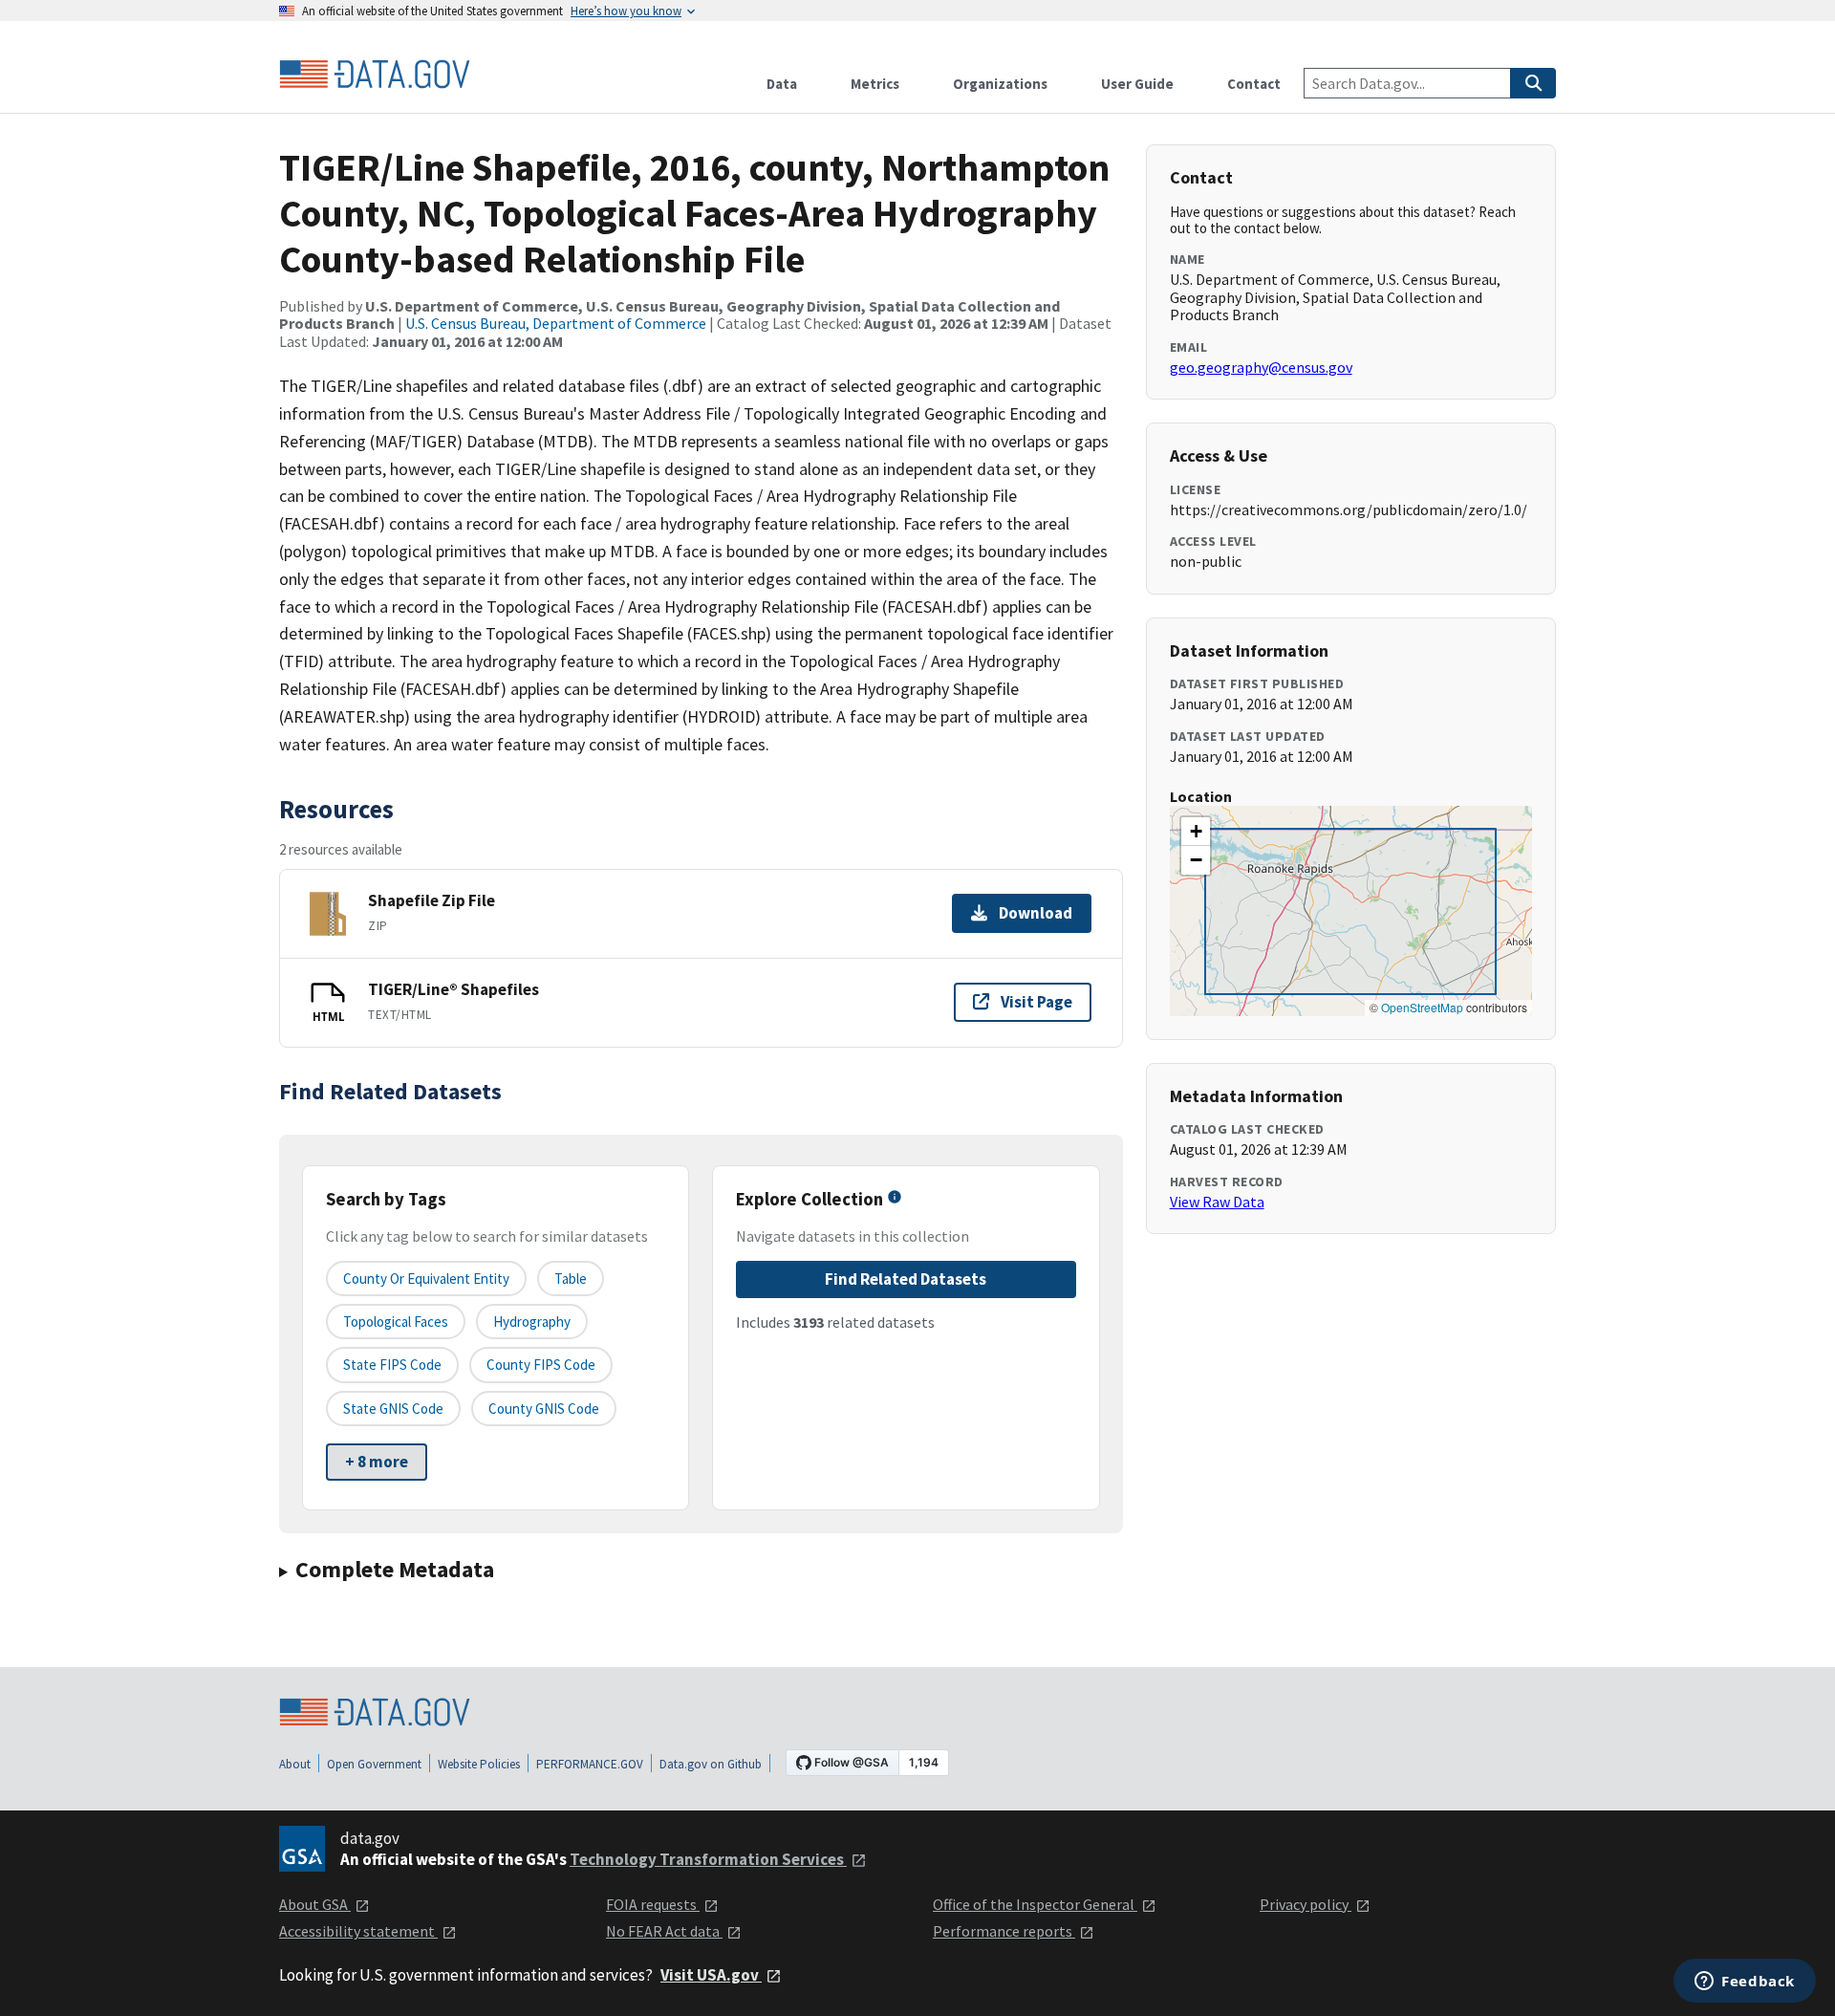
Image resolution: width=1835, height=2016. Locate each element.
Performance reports (1004, 1931)
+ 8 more (377, 1462)
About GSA (315, 1904)
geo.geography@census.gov (1261, 367)
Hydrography (532, 1322)
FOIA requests (653, 1904)
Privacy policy (1306, 1904)
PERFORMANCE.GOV (590, 1764)
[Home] (375, 75)
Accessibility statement (358, 1931)
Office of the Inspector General (1035, 1904)
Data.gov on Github (711, 1764)
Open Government (374, 1764)
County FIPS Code (541, 1365)
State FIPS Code (392, 1365)
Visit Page (1036, 1002)
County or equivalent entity (426, 1279)
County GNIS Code (544, 1409)
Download (1036, 913)
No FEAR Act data (664, 1931)
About (295, 1764)
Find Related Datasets (906, 1279)
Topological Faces (396, 1322)
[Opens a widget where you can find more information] (1745, 1983)
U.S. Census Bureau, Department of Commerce (556, 323)
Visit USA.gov (711, 1975)
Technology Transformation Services (708, 1859)
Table (571, 1279)
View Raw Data (1217, 1202)
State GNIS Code (393, 1409)
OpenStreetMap (1422, 1007)
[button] (1196, 832)
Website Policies (479, 1764)
